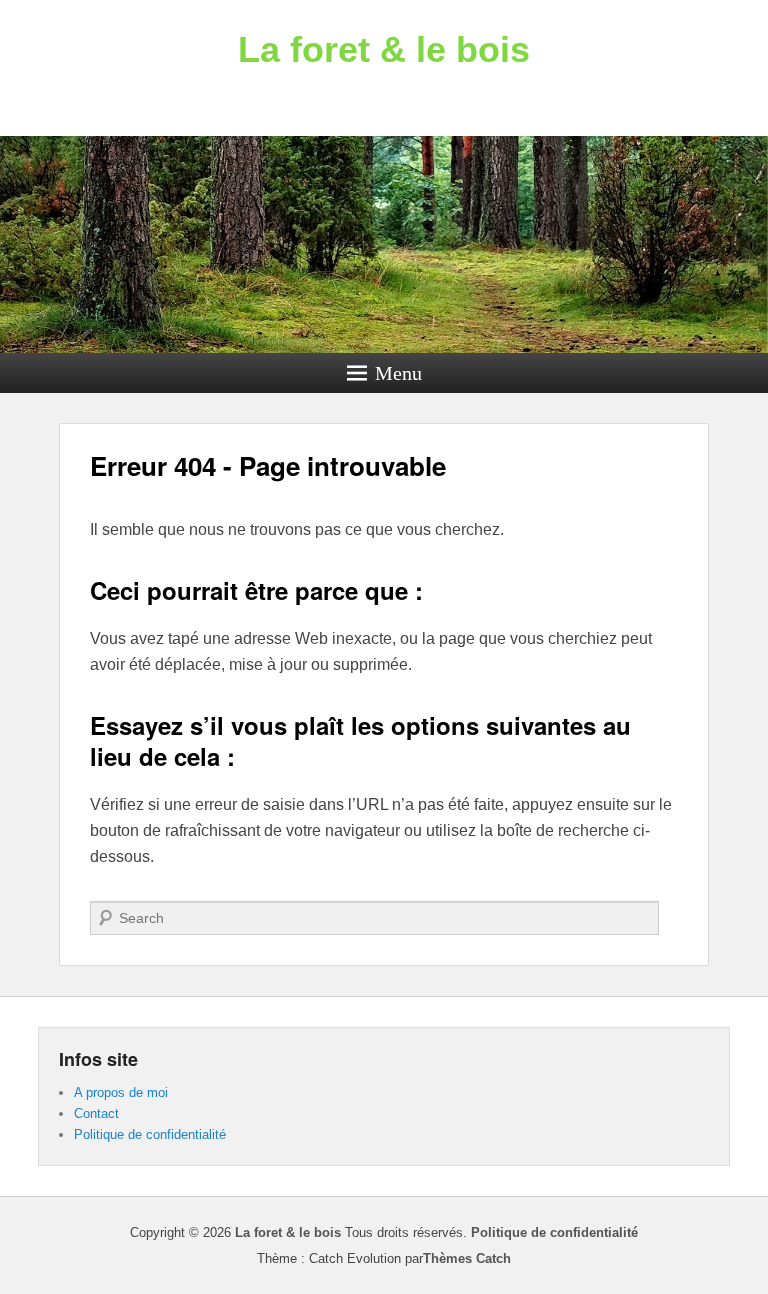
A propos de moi (121, 1092)
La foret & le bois (384, 49)
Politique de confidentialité (150, 1134)
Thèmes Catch (467, 1258)
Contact (96, 1113)
